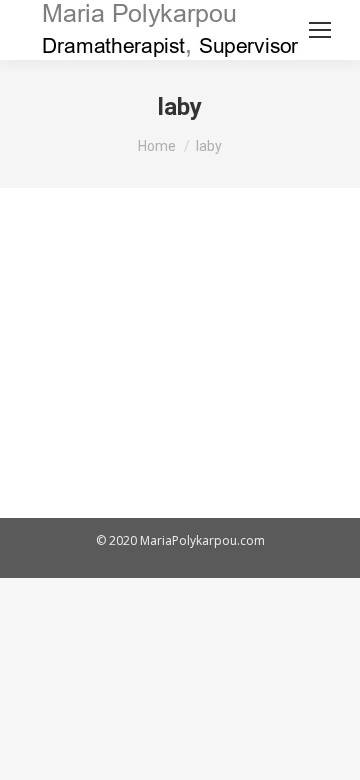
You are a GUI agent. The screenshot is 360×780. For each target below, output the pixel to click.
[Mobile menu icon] (320, 30)
